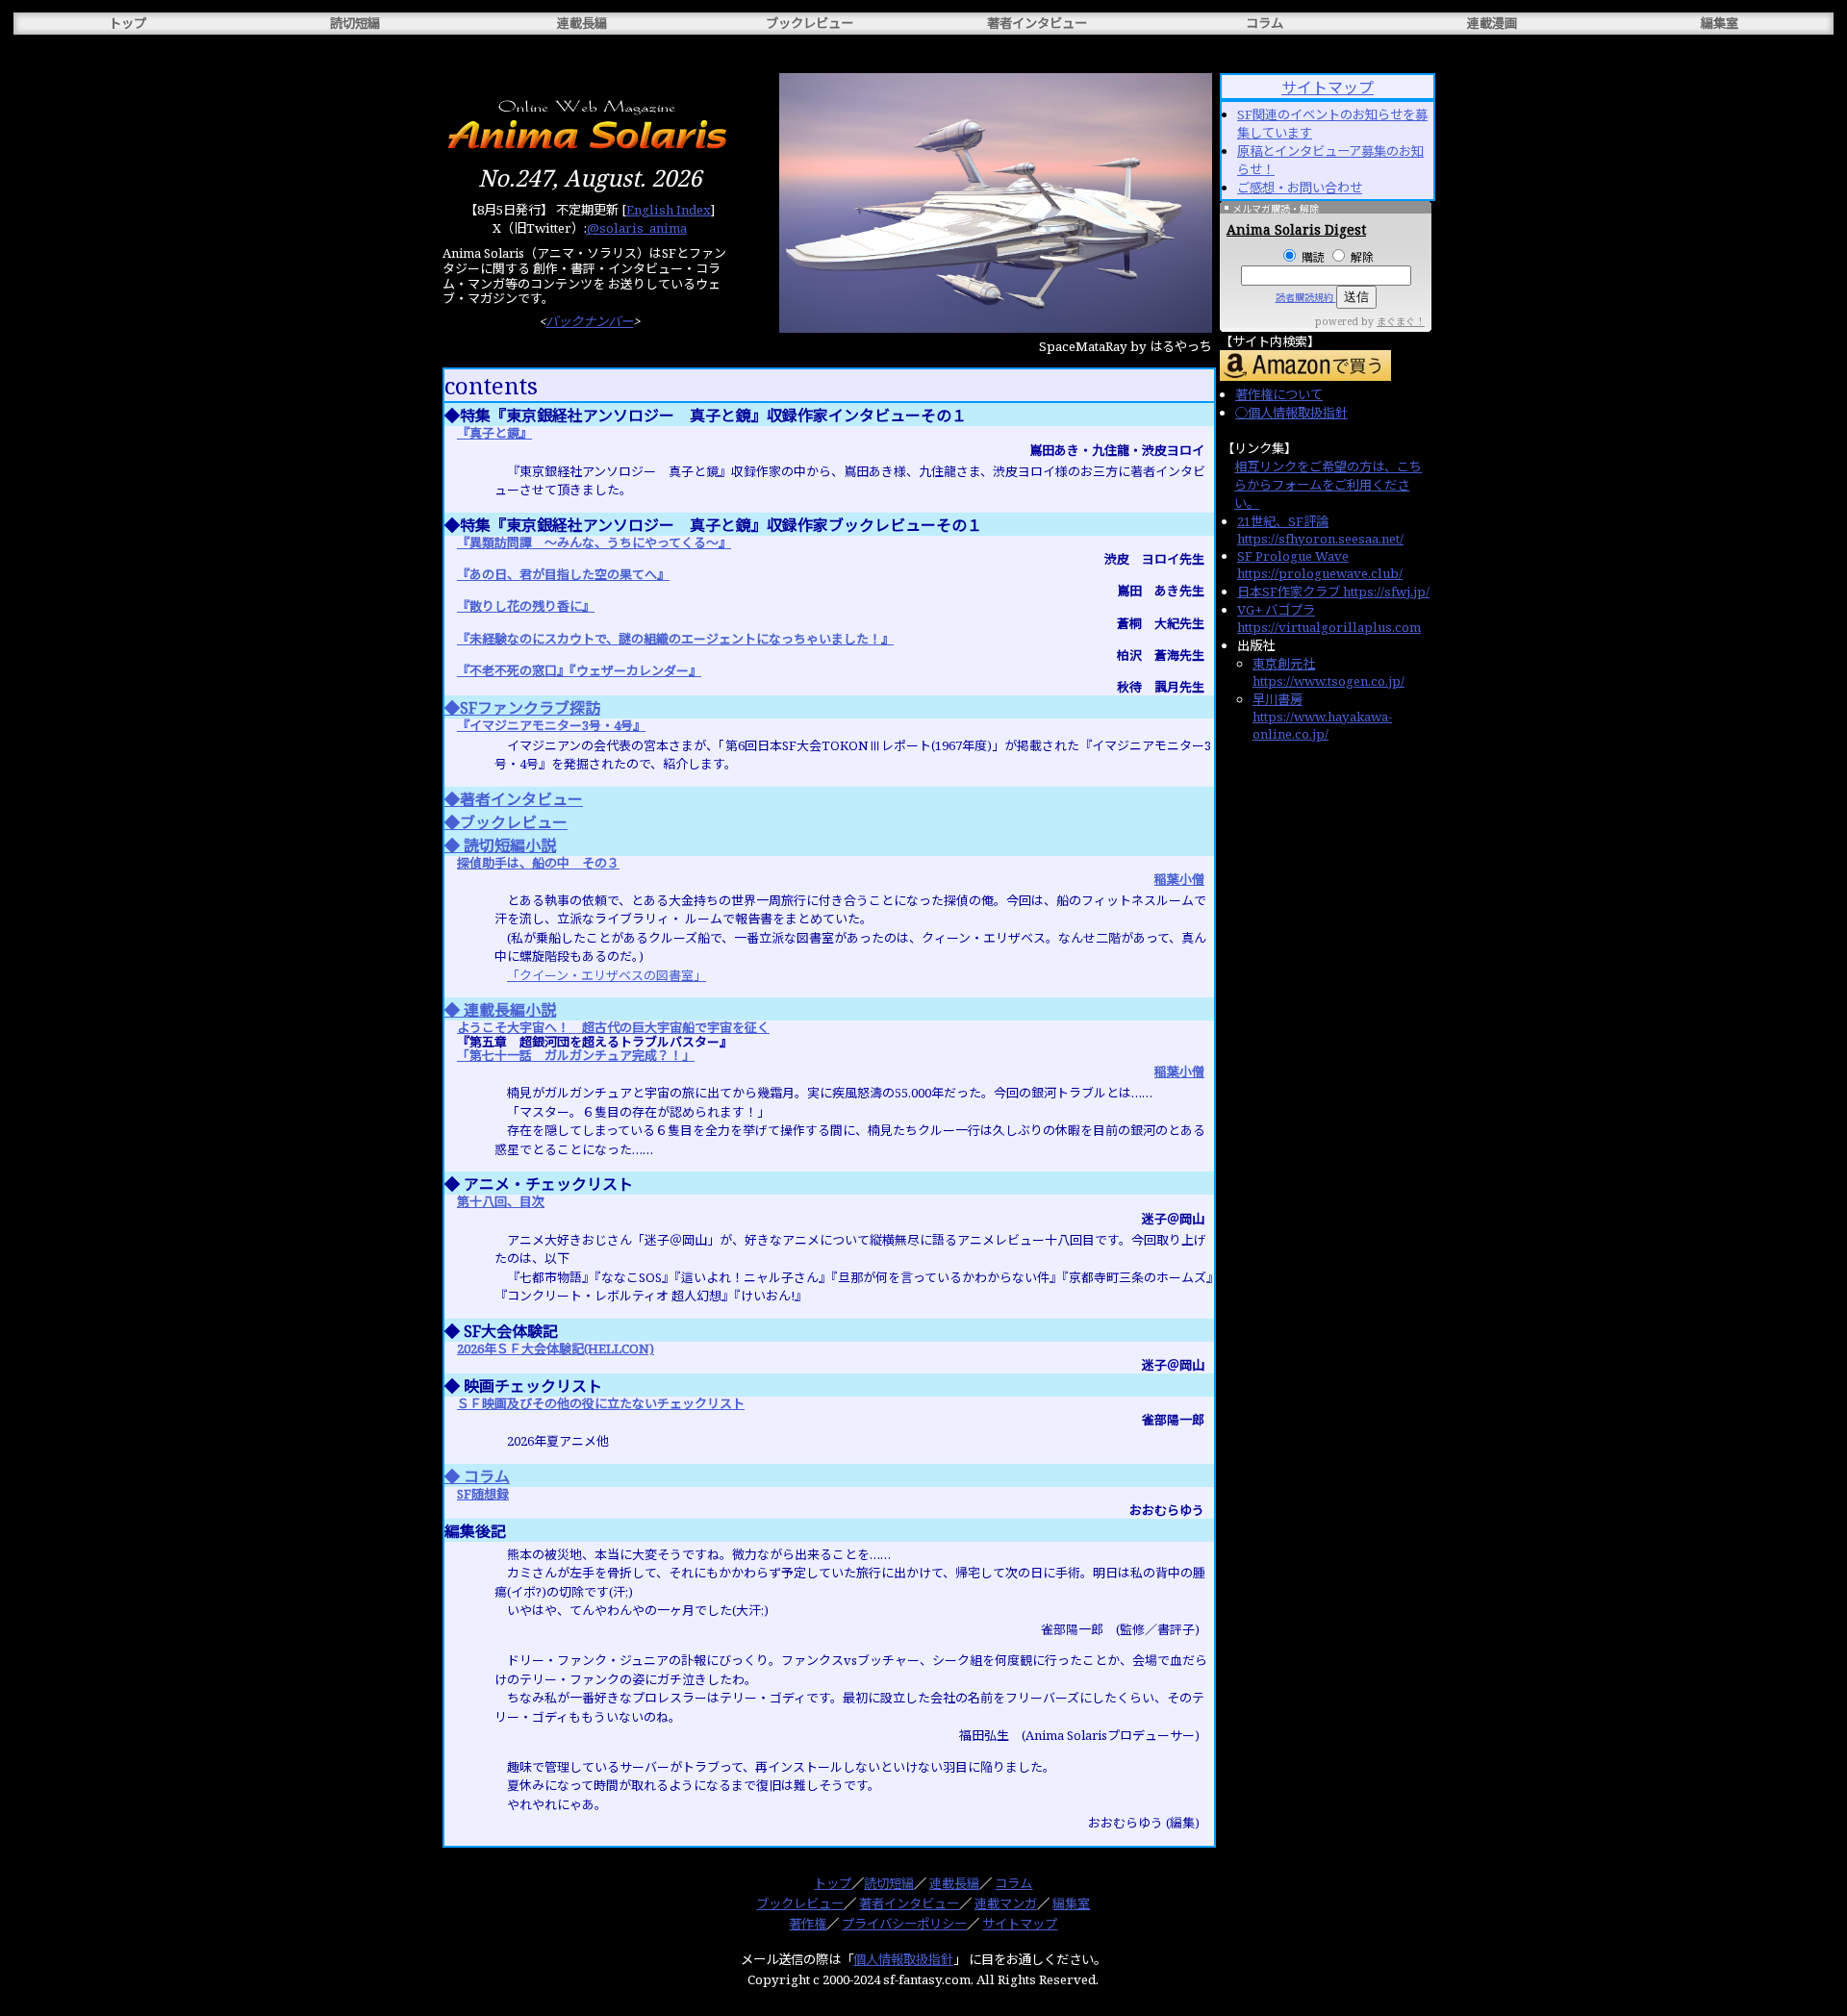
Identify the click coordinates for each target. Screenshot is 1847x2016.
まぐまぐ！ (1401, 321)
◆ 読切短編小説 (500, 845)
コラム (1265, 23)
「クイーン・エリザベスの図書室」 (607, 975)
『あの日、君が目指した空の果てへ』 (563, 574)
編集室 (1720, 23)
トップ (127, 23)
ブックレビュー (810, 23)
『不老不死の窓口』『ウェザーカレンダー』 (579, 670)
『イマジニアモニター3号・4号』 (551, 725)
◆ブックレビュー (506, 822)
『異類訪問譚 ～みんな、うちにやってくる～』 (594, 542)
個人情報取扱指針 (903, 1959)
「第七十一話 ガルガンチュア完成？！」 (576, 1055)
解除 (1361, 257)
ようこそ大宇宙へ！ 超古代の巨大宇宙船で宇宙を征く (613, 1027)
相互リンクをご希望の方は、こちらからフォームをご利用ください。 (1328, 485)
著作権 (808, 1924)
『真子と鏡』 (494, 433)
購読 (1313, 257)
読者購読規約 (1306, 297)
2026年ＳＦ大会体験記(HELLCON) (556, 1348)
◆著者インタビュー (514, 799)
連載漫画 (1492, 23)
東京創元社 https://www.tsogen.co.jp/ (1328, 672)
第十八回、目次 (501, 1201)
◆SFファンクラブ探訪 (522, 708)
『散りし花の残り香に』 (526, 606)
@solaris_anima (637, 228)
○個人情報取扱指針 (1291, 413)
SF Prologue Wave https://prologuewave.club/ (1320, 565)
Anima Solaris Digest (1296, 229)
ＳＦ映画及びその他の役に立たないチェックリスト (601, 1403)
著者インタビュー (1037, 23)
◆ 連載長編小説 (500, 1010)
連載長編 (582, 23)
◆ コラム (477, 1476)
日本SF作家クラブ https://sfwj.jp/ (1333, 592)
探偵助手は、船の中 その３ (538, 863)
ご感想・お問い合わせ (1300, 188)
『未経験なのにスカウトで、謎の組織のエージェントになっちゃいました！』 (675, 639)
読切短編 (355, 23)
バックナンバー (589, 321)
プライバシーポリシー (904, 1924)
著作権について (1279, 394)
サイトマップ (1328, 88)
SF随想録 (483, 1494)
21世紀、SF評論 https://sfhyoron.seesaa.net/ (1320, 530)
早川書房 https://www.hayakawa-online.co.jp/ (1322, 717)
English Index (669, 210)
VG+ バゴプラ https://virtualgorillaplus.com (1329, 618)
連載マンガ (1006, 1903)
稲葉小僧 (1179, 879)
